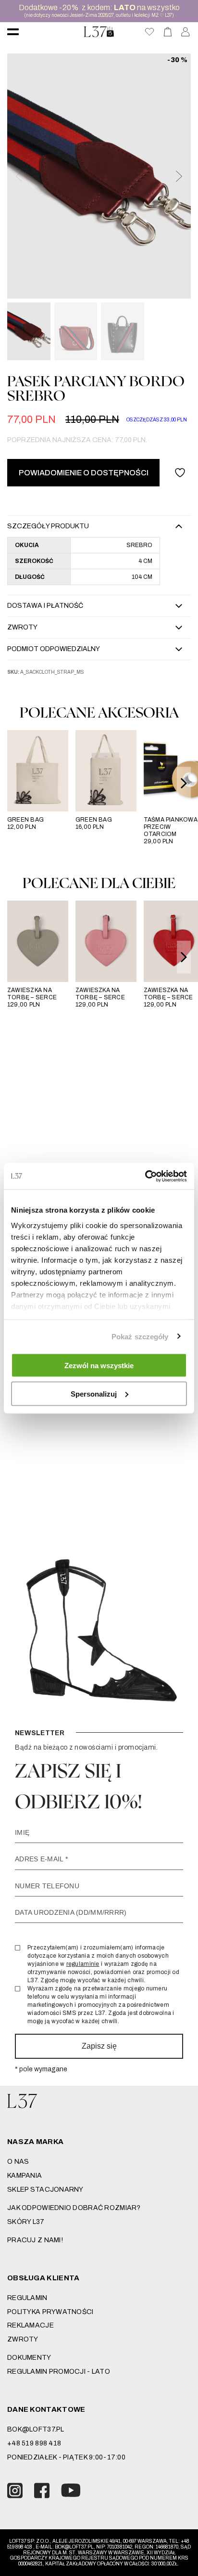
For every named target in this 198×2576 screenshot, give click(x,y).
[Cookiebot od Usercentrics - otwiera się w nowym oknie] (145, 1176)
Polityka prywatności (50, 2312)
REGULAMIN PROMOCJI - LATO (59, 2372)
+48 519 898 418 (34, 2443)
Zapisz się (99, 2046)
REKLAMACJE (31, 2325)
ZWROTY (23, 2339)
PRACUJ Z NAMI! (35, 2240)
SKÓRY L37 (26, 2222)
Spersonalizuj (94, 1393)
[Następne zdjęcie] (178, 176)
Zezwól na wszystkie (99, 1366)
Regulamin (27, 2298)
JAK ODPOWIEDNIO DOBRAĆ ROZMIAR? (74, 2208)
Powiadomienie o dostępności (84, 473)
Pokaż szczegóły (140, 1336)
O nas (18, 2162)
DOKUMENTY (29, 2358)
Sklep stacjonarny (45, 2190)
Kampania (25, 2176)
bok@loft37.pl (36, 2429)
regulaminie (83, 1964)
